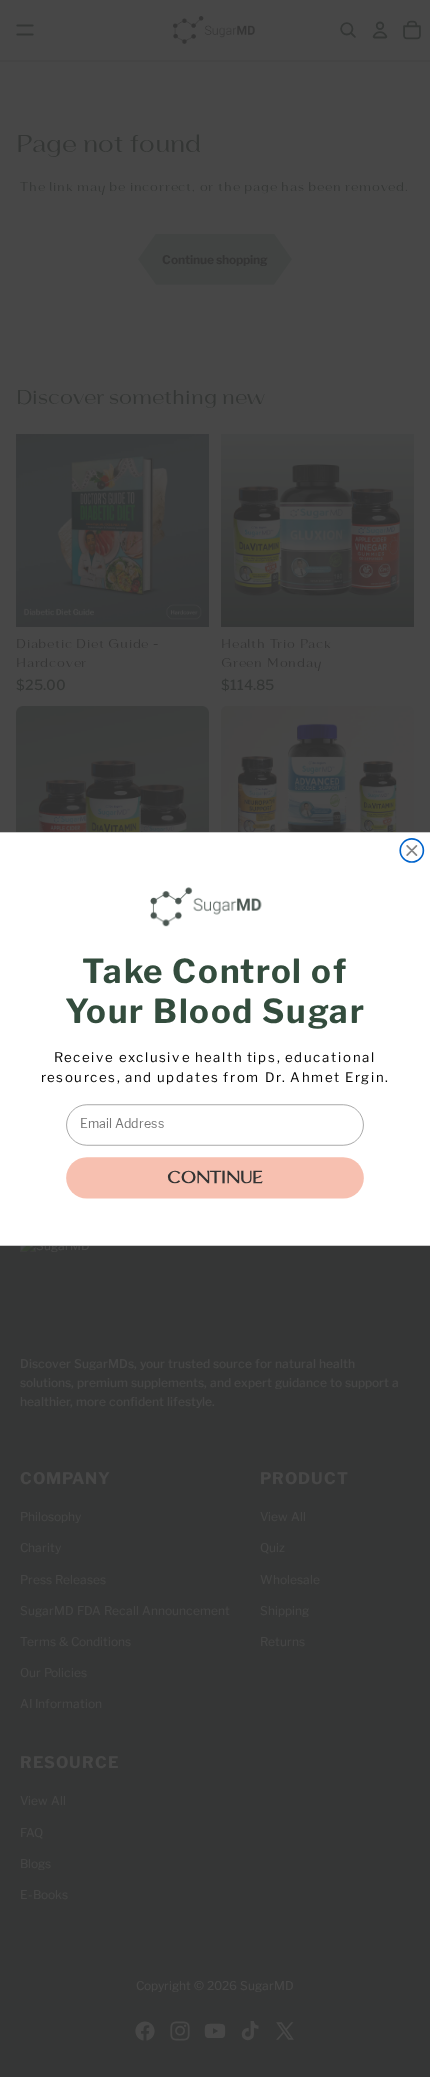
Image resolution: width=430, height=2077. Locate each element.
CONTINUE (215, 1177)
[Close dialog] (411, 849)
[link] (210, 906)
